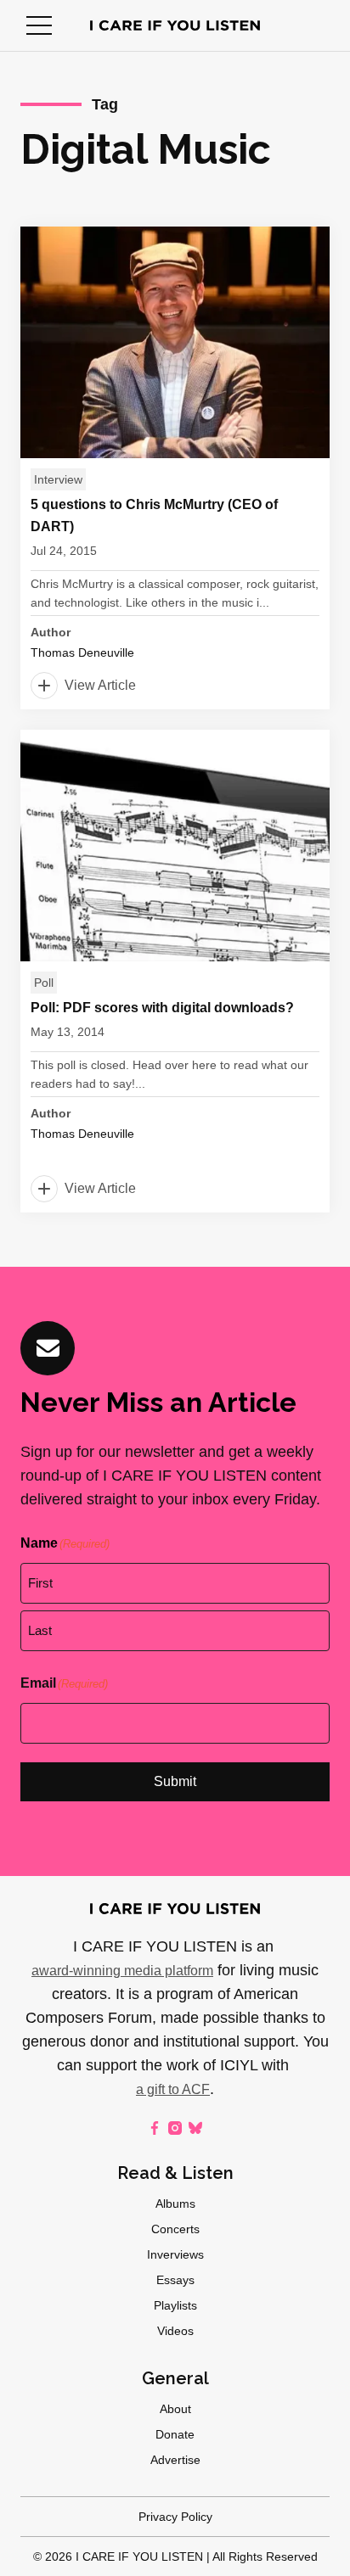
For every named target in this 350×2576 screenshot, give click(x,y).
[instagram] (175, 2128)
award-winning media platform (122, 1971)
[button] (39, 25)
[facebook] (155, 2128)
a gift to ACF (173, 2089)
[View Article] (175, 468)
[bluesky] (195, 2128)
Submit (175, 1781)
